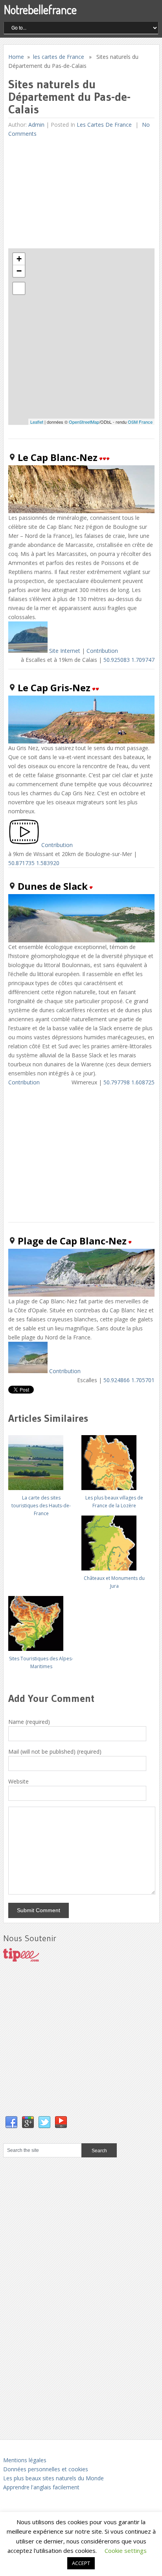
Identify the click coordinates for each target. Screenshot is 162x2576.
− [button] (19, 271)
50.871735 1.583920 (34, 863)
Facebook (11, 2122)
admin (36, 125)
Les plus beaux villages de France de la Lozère (114, 1502)
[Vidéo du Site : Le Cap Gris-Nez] (24, 845)
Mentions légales (25, 2460)
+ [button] (19, 259)
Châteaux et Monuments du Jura (114, 1582)
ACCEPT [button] (81, 2563)
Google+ (28, 2122)
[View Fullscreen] (19, 288)
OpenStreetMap (84, 422)
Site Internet (65, 651)
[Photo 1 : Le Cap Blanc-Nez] (28, 651)
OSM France (140, 422)
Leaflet (37, 422)
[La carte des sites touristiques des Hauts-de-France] (41, 1460)
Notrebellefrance (40, 9)
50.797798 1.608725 (129, 1082)
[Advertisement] (67, 193)
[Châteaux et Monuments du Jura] (114, 1540)
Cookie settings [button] (126, 2550)
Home (16, 57)
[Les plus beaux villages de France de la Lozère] (114, 1460)
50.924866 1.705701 (129, 1380)
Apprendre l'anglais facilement (41, 2487)
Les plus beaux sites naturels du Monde (53, 2478)
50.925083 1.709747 (129, 660)
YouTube (61, 2122)
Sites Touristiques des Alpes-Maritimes (41, 1662)
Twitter (44, 2122)
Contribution (102, 651)
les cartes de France (59, 57)
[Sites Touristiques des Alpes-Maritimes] (41, 1620)
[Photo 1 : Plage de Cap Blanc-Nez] (28, 1371)
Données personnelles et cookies (46, 2469)
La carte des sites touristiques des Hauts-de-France (41, 1506)
